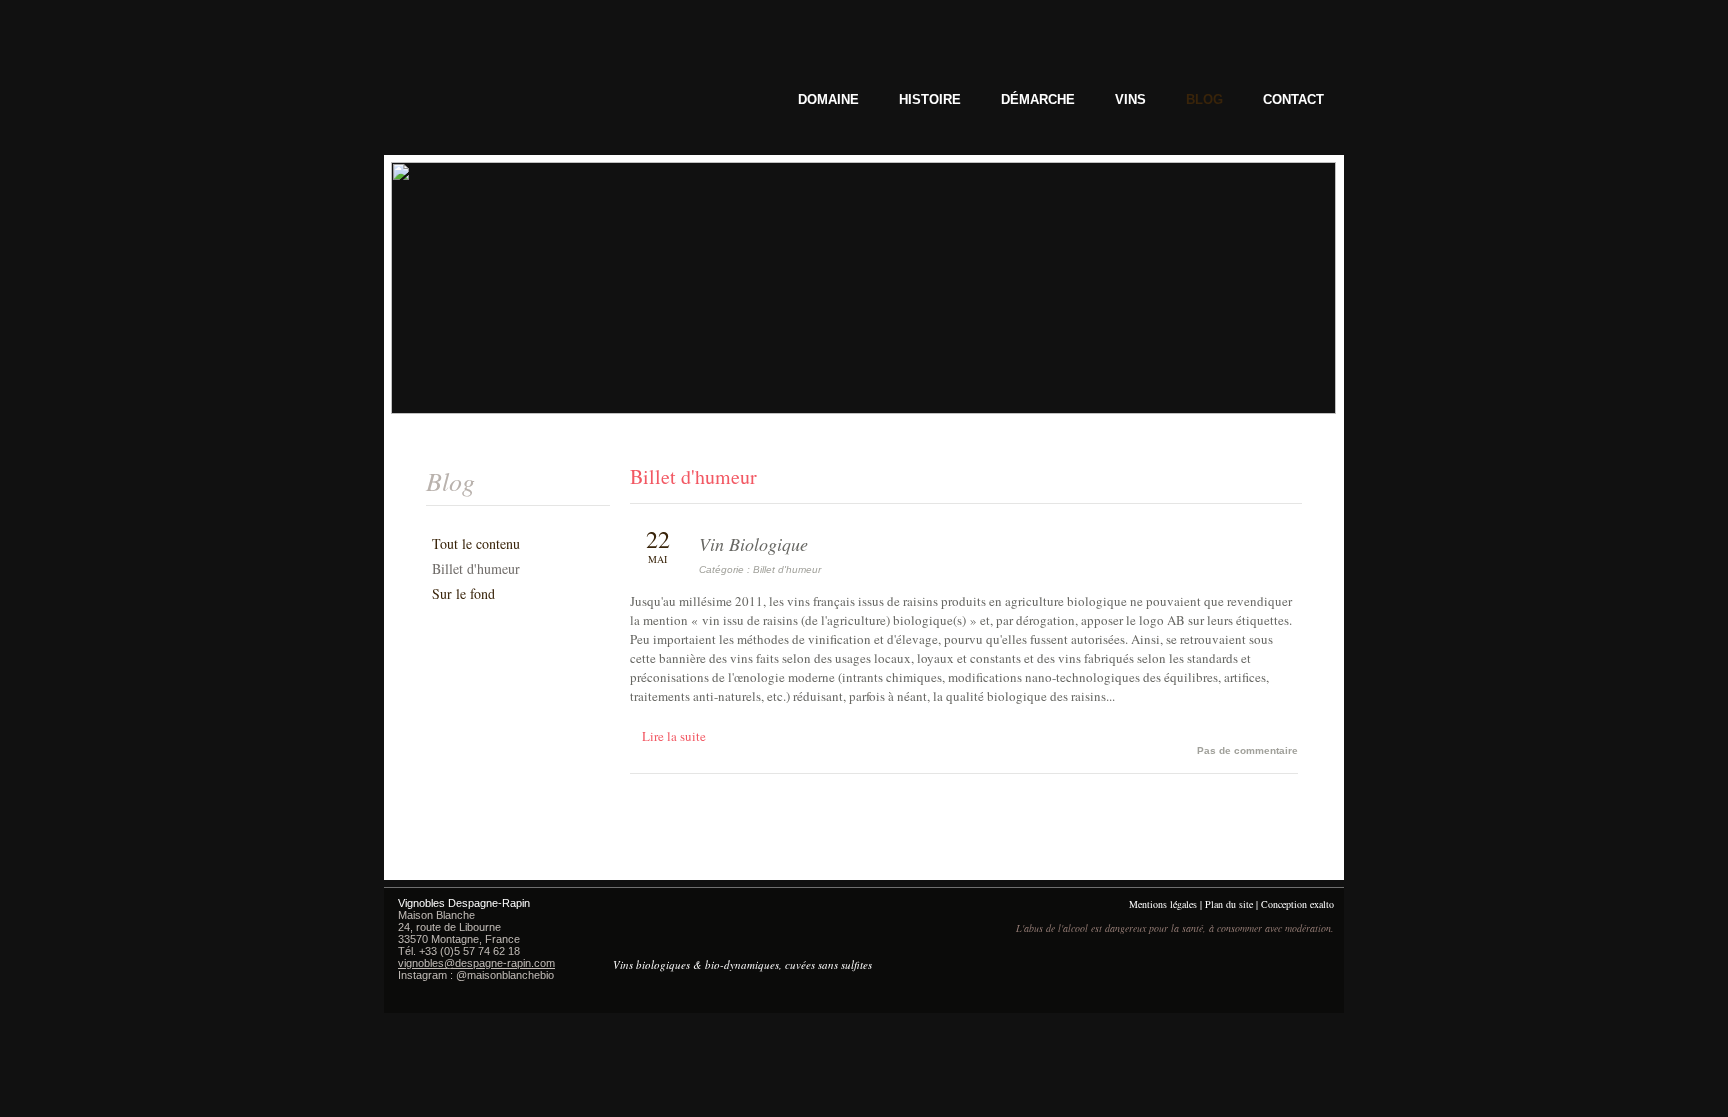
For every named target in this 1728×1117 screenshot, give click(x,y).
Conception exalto (1297, 904)
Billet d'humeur (476, 568)
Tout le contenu (476, 543)
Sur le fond (463, 593)
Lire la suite (674, 736)
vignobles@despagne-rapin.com (476, 963)
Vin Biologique (753, 544)
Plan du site (1229, 904)
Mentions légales (1163, 904)
